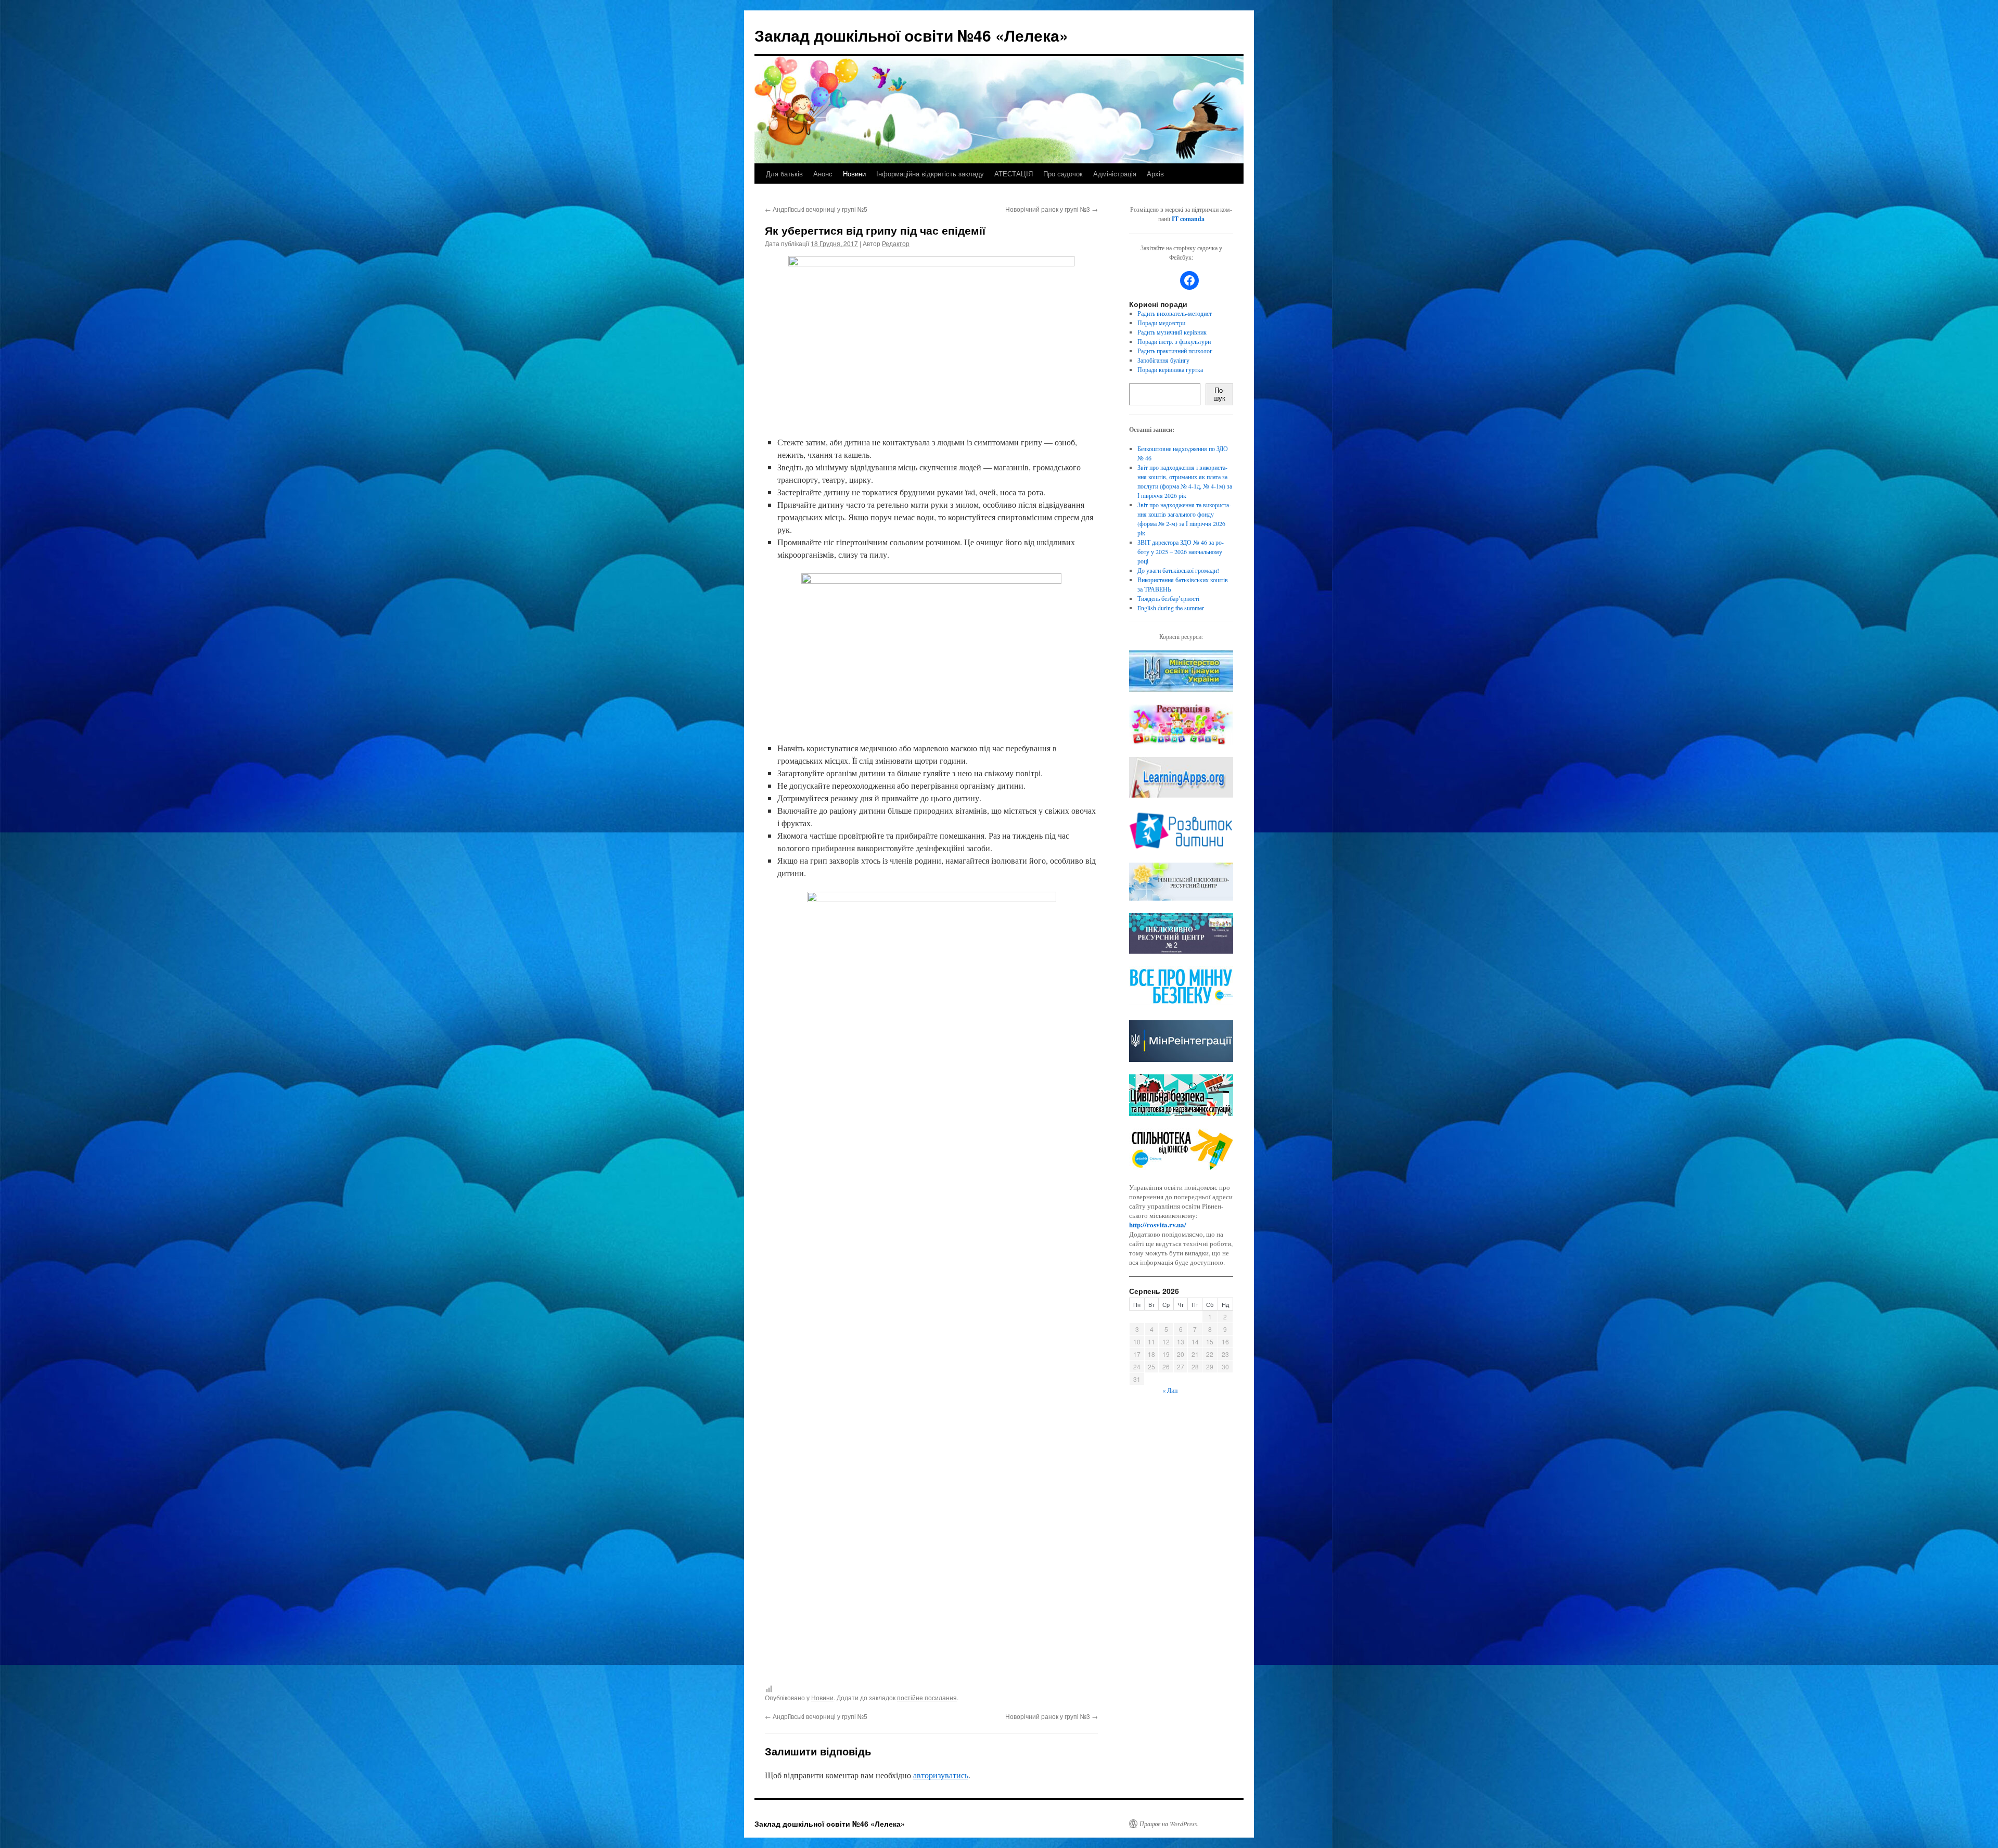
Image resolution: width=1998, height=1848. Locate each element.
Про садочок (1063, 174)
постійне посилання (927, 1697)
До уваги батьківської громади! (1178, 570)
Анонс (823, 174)
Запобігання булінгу (1163, 360)
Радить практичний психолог (1175, 351)
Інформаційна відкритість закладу (930, 174)
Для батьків (784, 174)
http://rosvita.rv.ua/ (1158, 1224)
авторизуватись (941, 1775)
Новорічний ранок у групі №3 (1052, 209)
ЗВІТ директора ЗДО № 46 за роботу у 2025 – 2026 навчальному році (1181, 551)
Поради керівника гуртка (1170, 369)
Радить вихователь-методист (1175, 313)
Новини (854, 174)
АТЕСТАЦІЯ (1014, 174)
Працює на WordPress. (1169, 1824)
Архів (1155, 174)
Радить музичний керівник (1172, 332)
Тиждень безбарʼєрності (1168, 598)
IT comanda (1188, 219)
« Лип (1170, 1390)
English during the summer (1171, 608)
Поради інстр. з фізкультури (1174, 341)
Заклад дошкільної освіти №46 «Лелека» (911, 35)
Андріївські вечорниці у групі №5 (816, 209)
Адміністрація (1115, 174)
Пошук (1219, 394)
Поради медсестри (1161, 323)
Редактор (896, 243)
